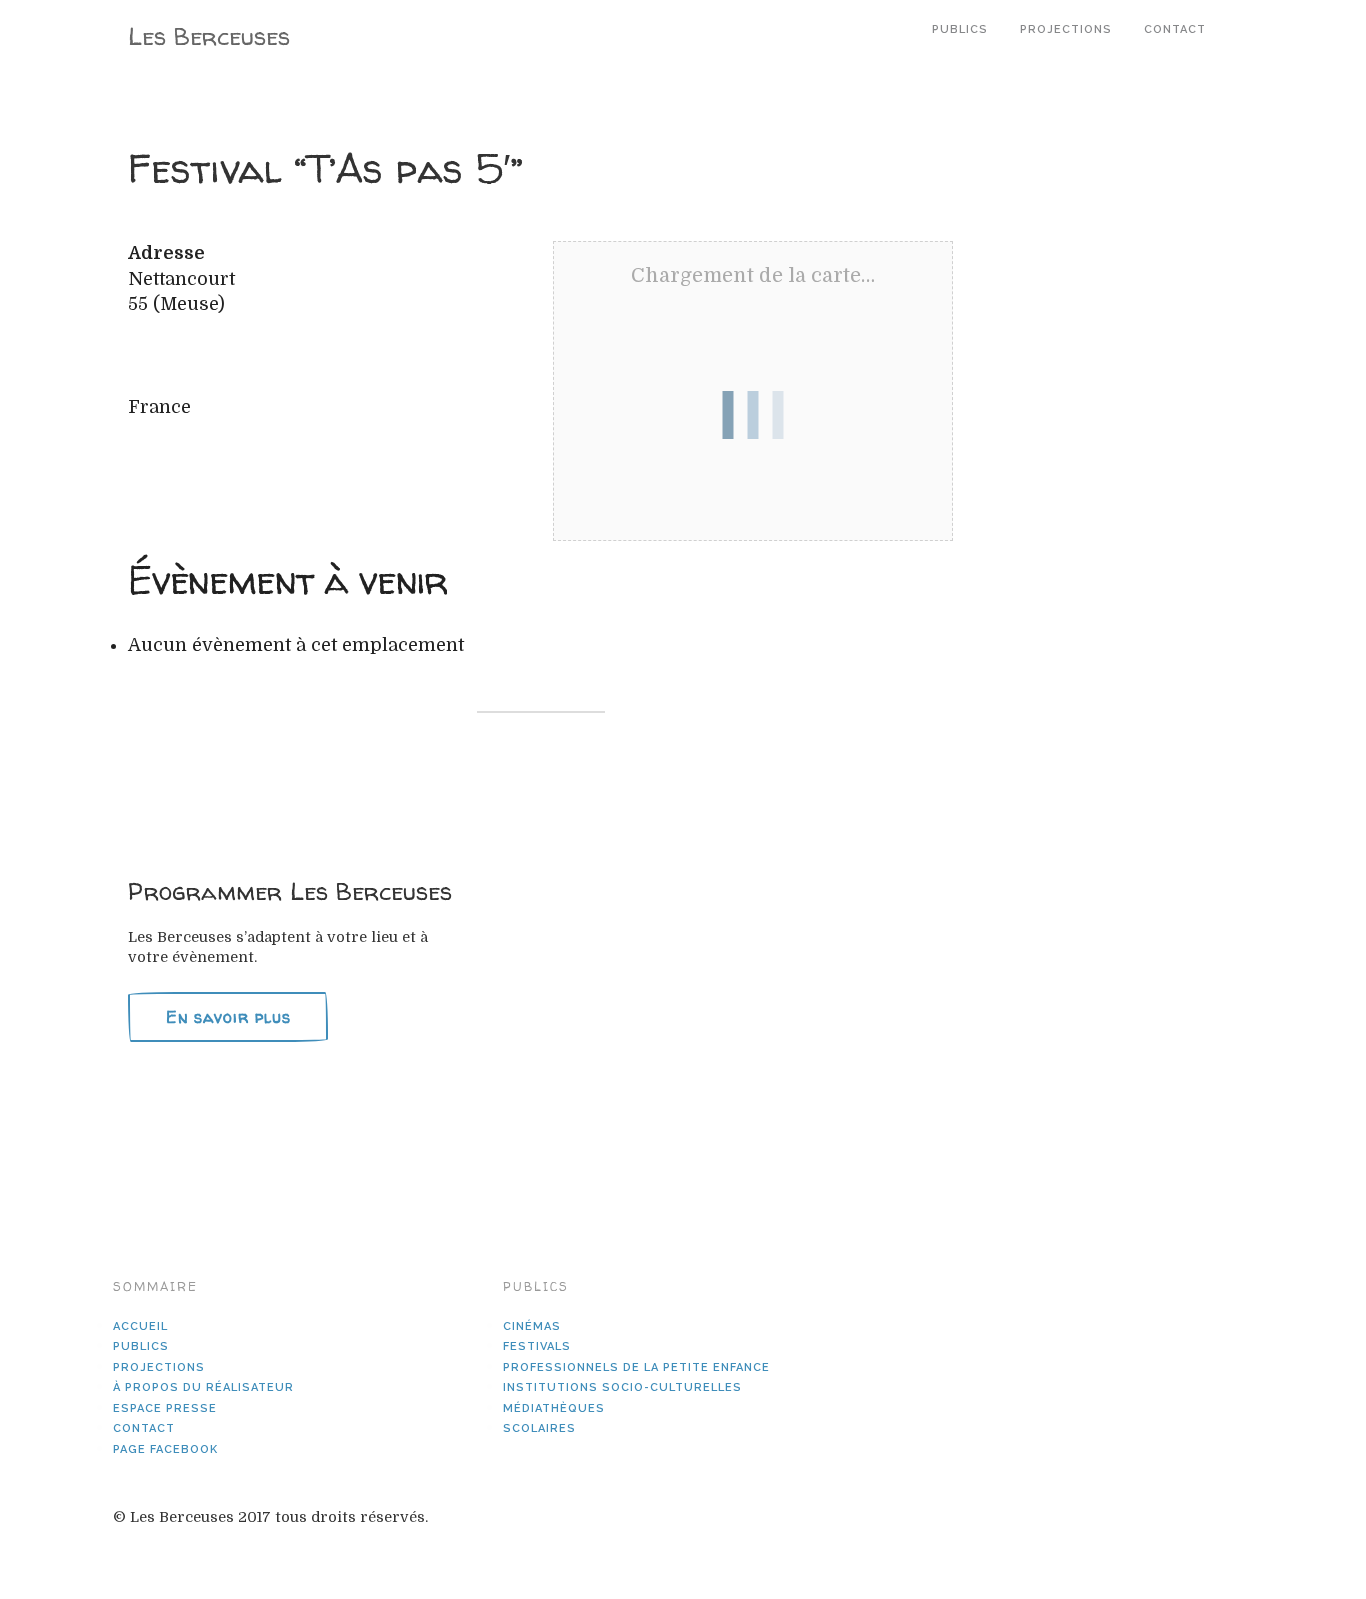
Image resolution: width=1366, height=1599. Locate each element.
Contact (1175, 29)
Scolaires (539, 1428)
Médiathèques (554, 1408)
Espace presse (165, 1408)
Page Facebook (165, 1449)
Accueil (140, 1326)
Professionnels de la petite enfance (636, 1367)
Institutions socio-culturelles (622, 1387)
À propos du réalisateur (203, 1387)
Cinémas (532, 1326)
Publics (960, 29)
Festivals (537, 1346)
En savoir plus (228, 1017)
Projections (1066, 29)
